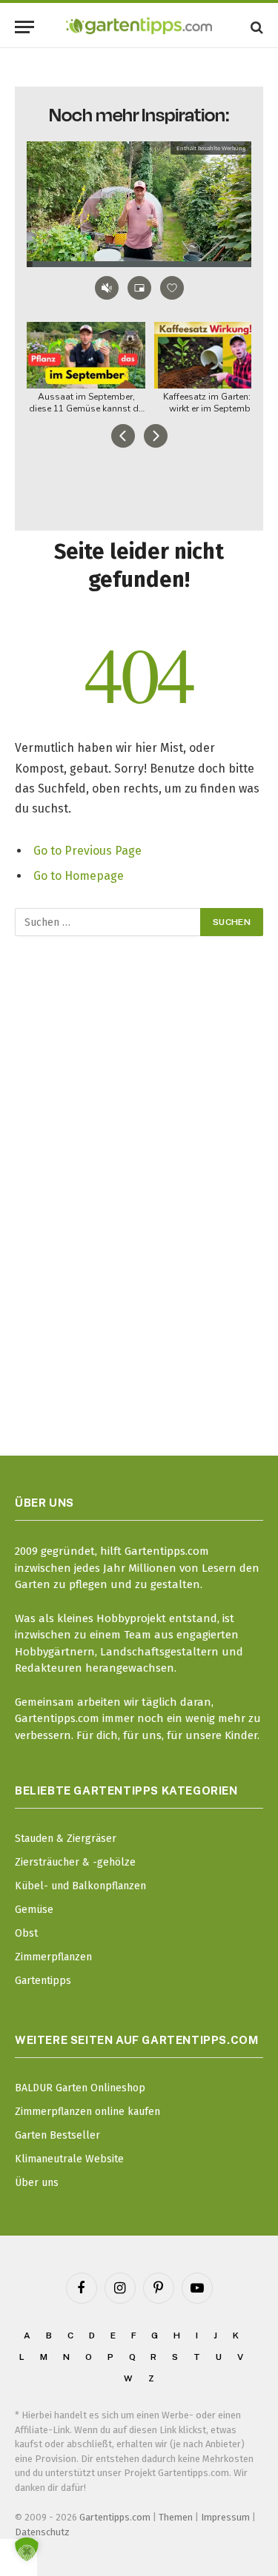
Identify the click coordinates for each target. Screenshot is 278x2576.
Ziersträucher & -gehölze (75, 1862)
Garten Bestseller (57, 2135)
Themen (176, 2517)
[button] (27, 2549)
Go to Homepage (79, 876)
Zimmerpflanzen (53, 1957)
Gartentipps (43, 1981)
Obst (26, 1933)
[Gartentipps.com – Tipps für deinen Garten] (139, 27)
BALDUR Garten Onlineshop (80, 2088)
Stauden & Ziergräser (66, 1839)
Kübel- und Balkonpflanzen (80, 1886)
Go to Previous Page (87, 851)
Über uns (37, 2183)
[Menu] (24, 27)
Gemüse (34, 1910)
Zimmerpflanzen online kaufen (87, 2112)
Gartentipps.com (115, 2517)
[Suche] (255, 27)
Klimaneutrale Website (69, 2159)
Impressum (225, 2517)
